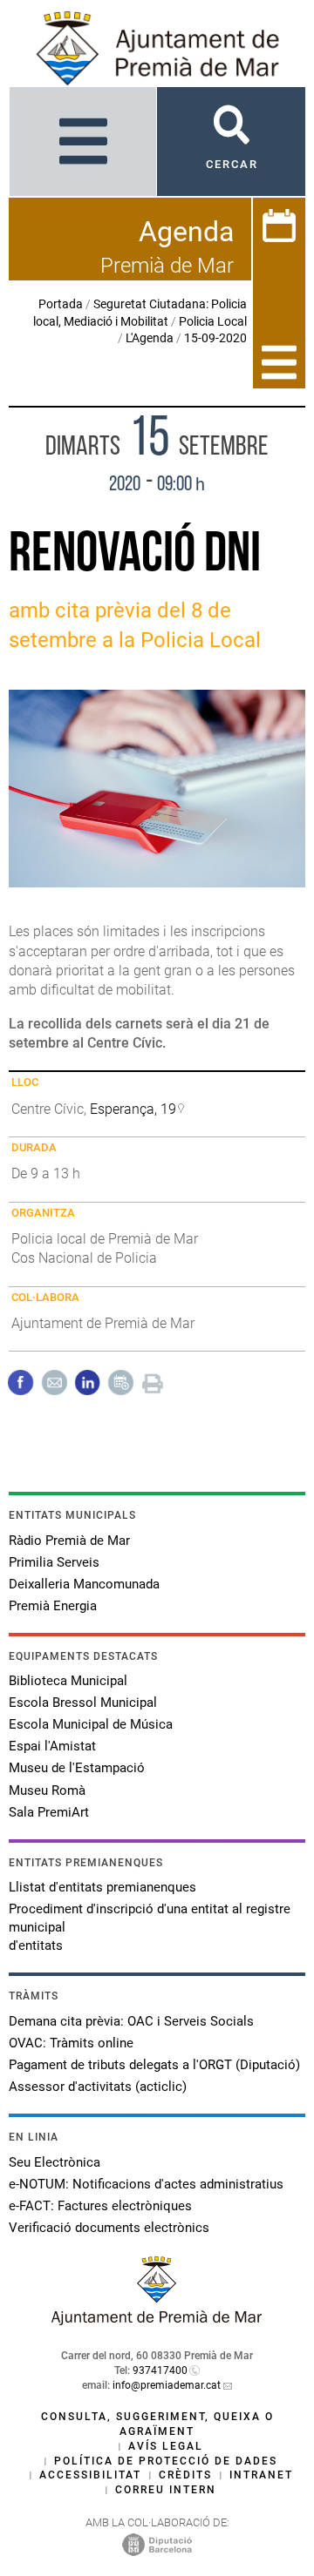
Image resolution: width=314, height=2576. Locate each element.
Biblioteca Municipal (68, 1681)
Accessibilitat (90, 2475)
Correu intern (166, 2490)
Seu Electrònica (55, 2162)
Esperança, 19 (133, 1109)
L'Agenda (150, 338)
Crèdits (185, 2475)
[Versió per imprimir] (153, 1382)
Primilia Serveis (54, 1562)
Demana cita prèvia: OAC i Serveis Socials (131, 2021)
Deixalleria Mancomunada (84, 1584)
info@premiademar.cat (167, 2385)
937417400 (160, 2370)
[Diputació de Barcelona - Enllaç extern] (157, 2544)
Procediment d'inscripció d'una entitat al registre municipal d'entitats (150, 1927)
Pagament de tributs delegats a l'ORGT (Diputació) (154, 2065)
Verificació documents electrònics (109, 2228)
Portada (61, 304)
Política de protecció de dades (166, 2461)
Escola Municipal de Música (91, 1724)
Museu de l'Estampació (77, 1768)
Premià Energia (53, 1606)
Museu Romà (47, 1790)
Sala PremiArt (49, 1812)
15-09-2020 (215, 338)
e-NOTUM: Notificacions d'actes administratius (146, 2184)
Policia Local (213, 321)
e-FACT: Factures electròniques (100, 2206)
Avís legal (166, 2446)
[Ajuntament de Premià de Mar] (157, 2320)
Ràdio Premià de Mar (69, 1541)
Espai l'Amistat (52, 1746)
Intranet (261, 2475)
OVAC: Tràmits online (71, 2043)
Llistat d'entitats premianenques (102, 1887)
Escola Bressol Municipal (83, 1703)
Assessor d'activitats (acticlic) (98, 2087)
